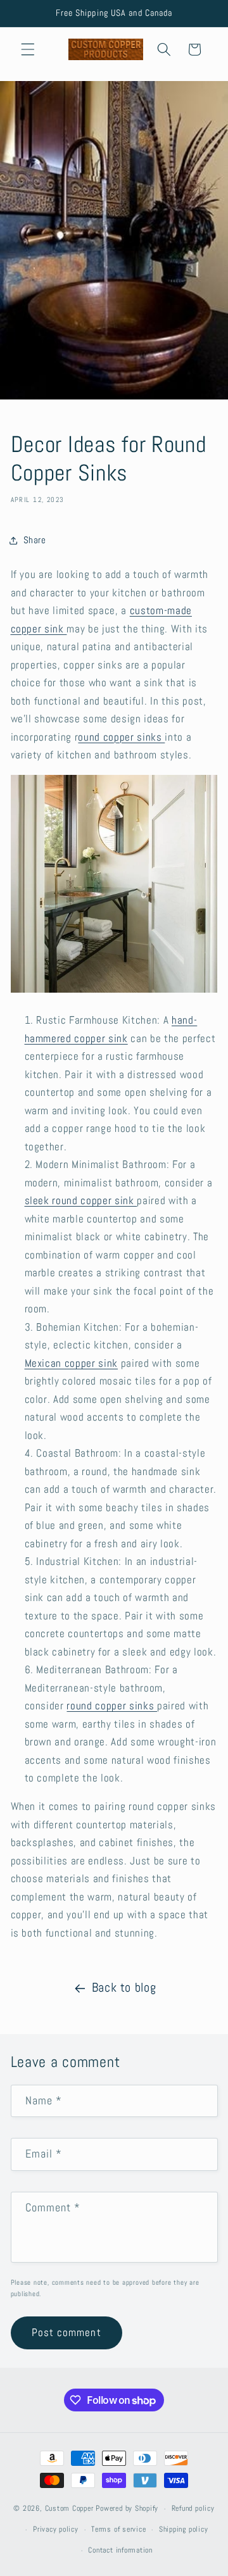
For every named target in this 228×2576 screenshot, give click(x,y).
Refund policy (193, 2508)
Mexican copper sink (72, 1363)
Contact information (120, 2550)
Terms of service (118, 2529)
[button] (28, 49)
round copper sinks (112, 1706)
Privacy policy (56, 2529)
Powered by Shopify (127, 2509)
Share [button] (35, 540)
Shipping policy (184, 2529)
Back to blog (124, 1988)
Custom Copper (69, 2509)
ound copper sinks (121, 737)
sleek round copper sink (81, 1201)
